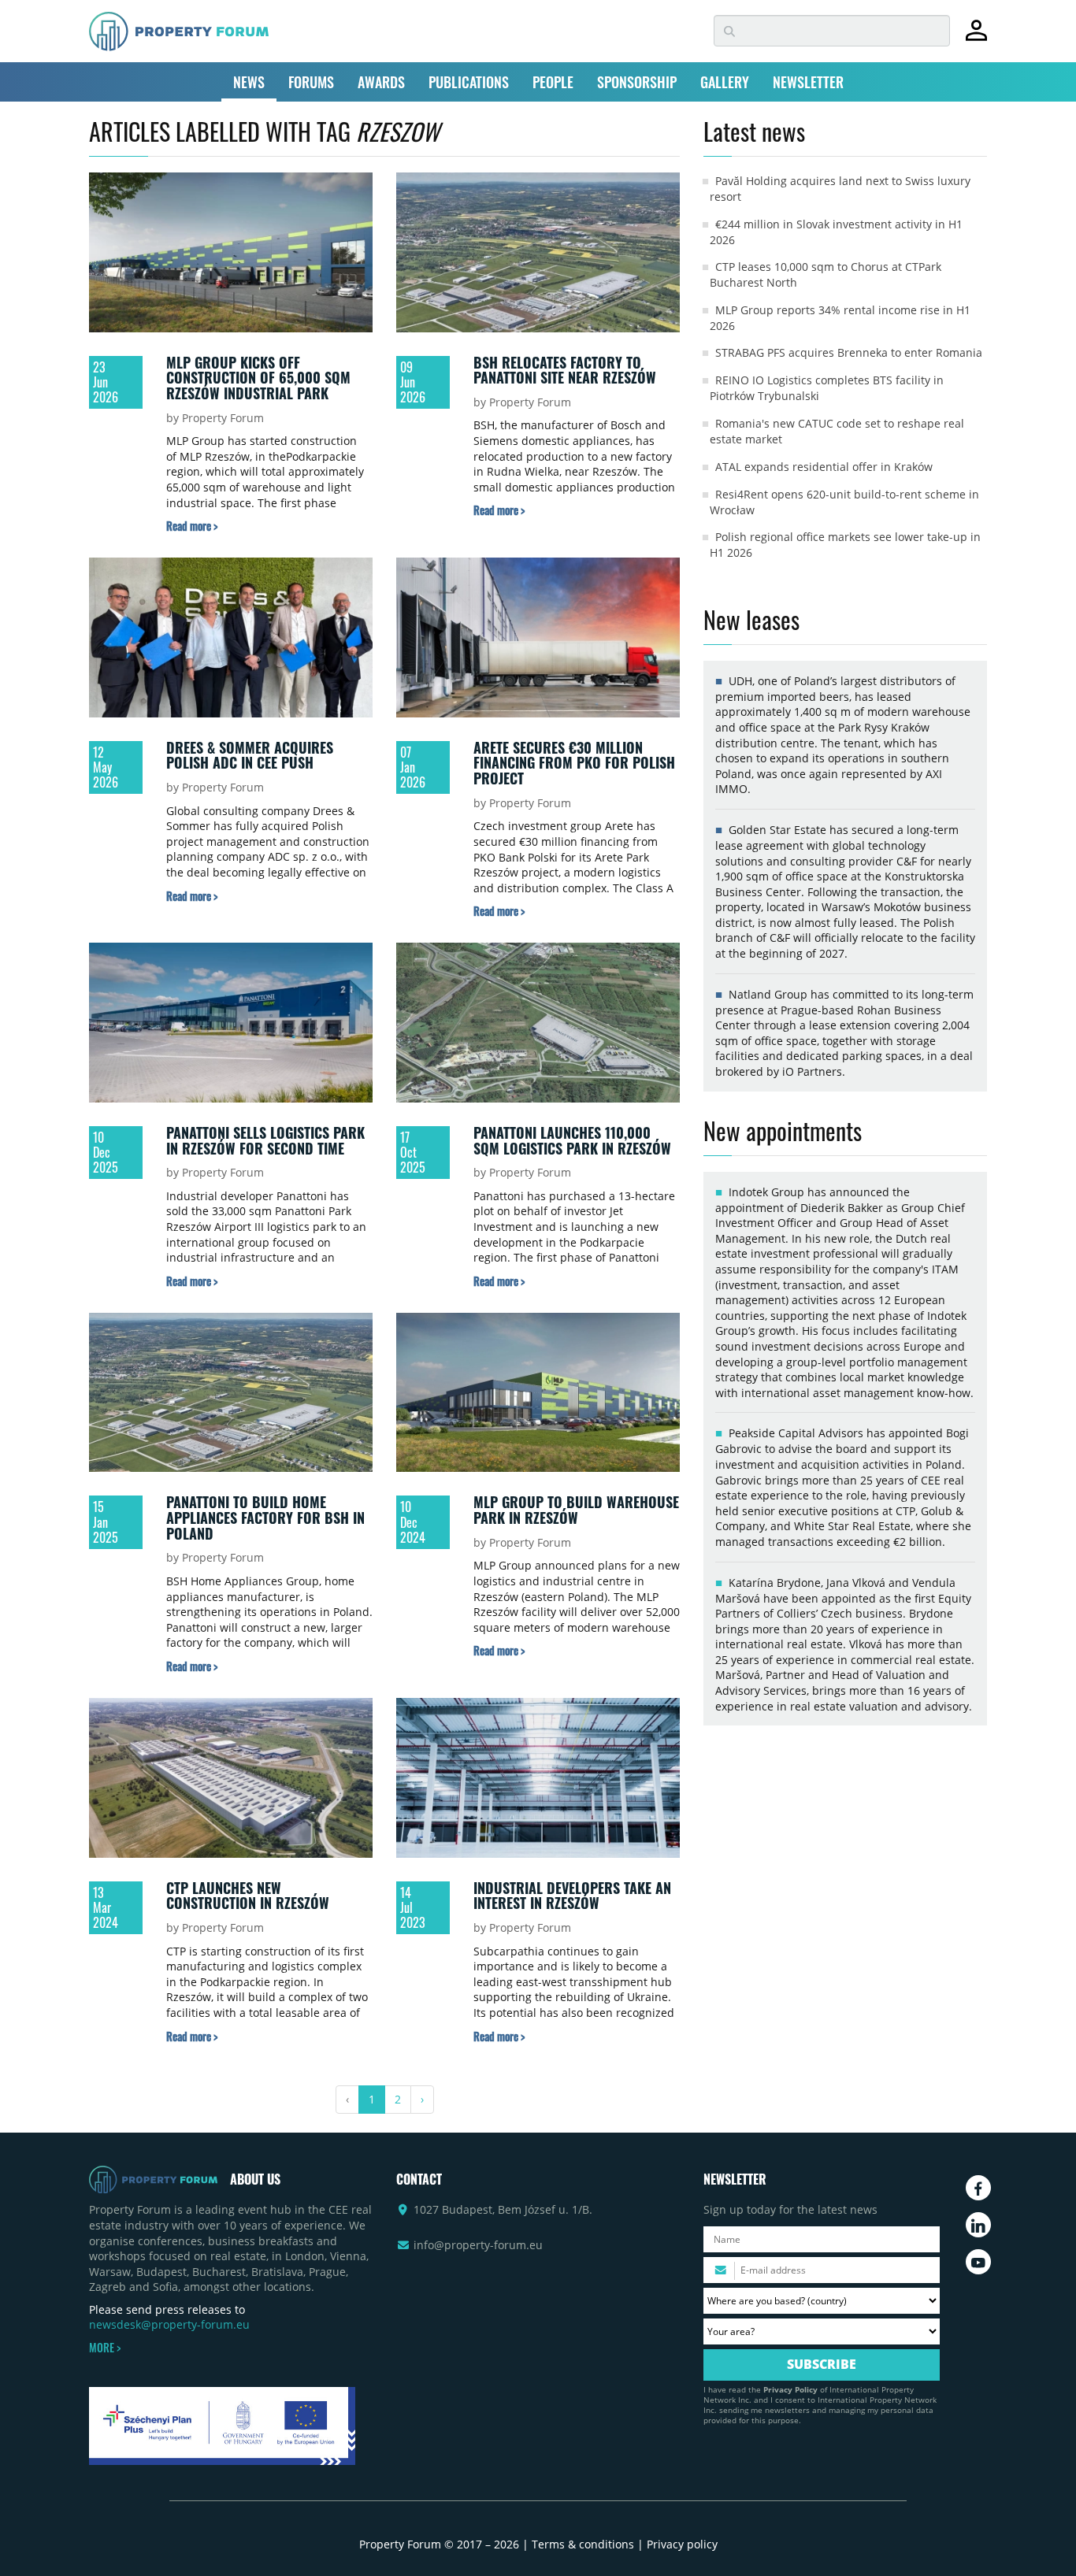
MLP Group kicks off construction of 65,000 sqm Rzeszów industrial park (258, 378)
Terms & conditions (583, 2544)
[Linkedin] (978, 2225)
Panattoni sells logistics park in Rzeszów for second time (265, 1140)
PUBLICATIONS (469, 82)
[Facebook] (978, 2188)
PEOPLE (553, 82)
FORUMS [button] (311, 82)
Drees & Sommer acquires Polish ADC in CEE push (250, 755)
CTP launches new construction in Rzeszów (248, 1896)
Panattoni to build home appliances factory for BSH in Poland (265, 1517)
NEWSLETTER (808, 82)
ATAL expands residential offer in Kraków (824, 467)
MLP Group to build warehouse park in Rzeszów (576, 1510)
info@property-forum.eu (478, 2245)
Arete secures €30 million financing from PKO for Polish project (574, 763)
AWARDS (381, 82)
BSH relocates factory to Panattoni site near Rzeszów (565, 370)
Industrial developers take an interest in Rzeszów (572, 1896)
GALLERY (725, 82)
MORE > (105, 2348)
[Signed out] (976, 37)
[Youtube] (978, 2262)
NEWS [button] (249, 82)
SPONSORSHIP (637, 82)
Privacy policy (682, 2544)
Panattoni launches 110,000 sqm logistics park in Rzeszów (572, 1140)
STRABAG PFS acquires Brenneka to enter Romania (849, 352)
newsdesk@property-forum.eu (169, 2324)
